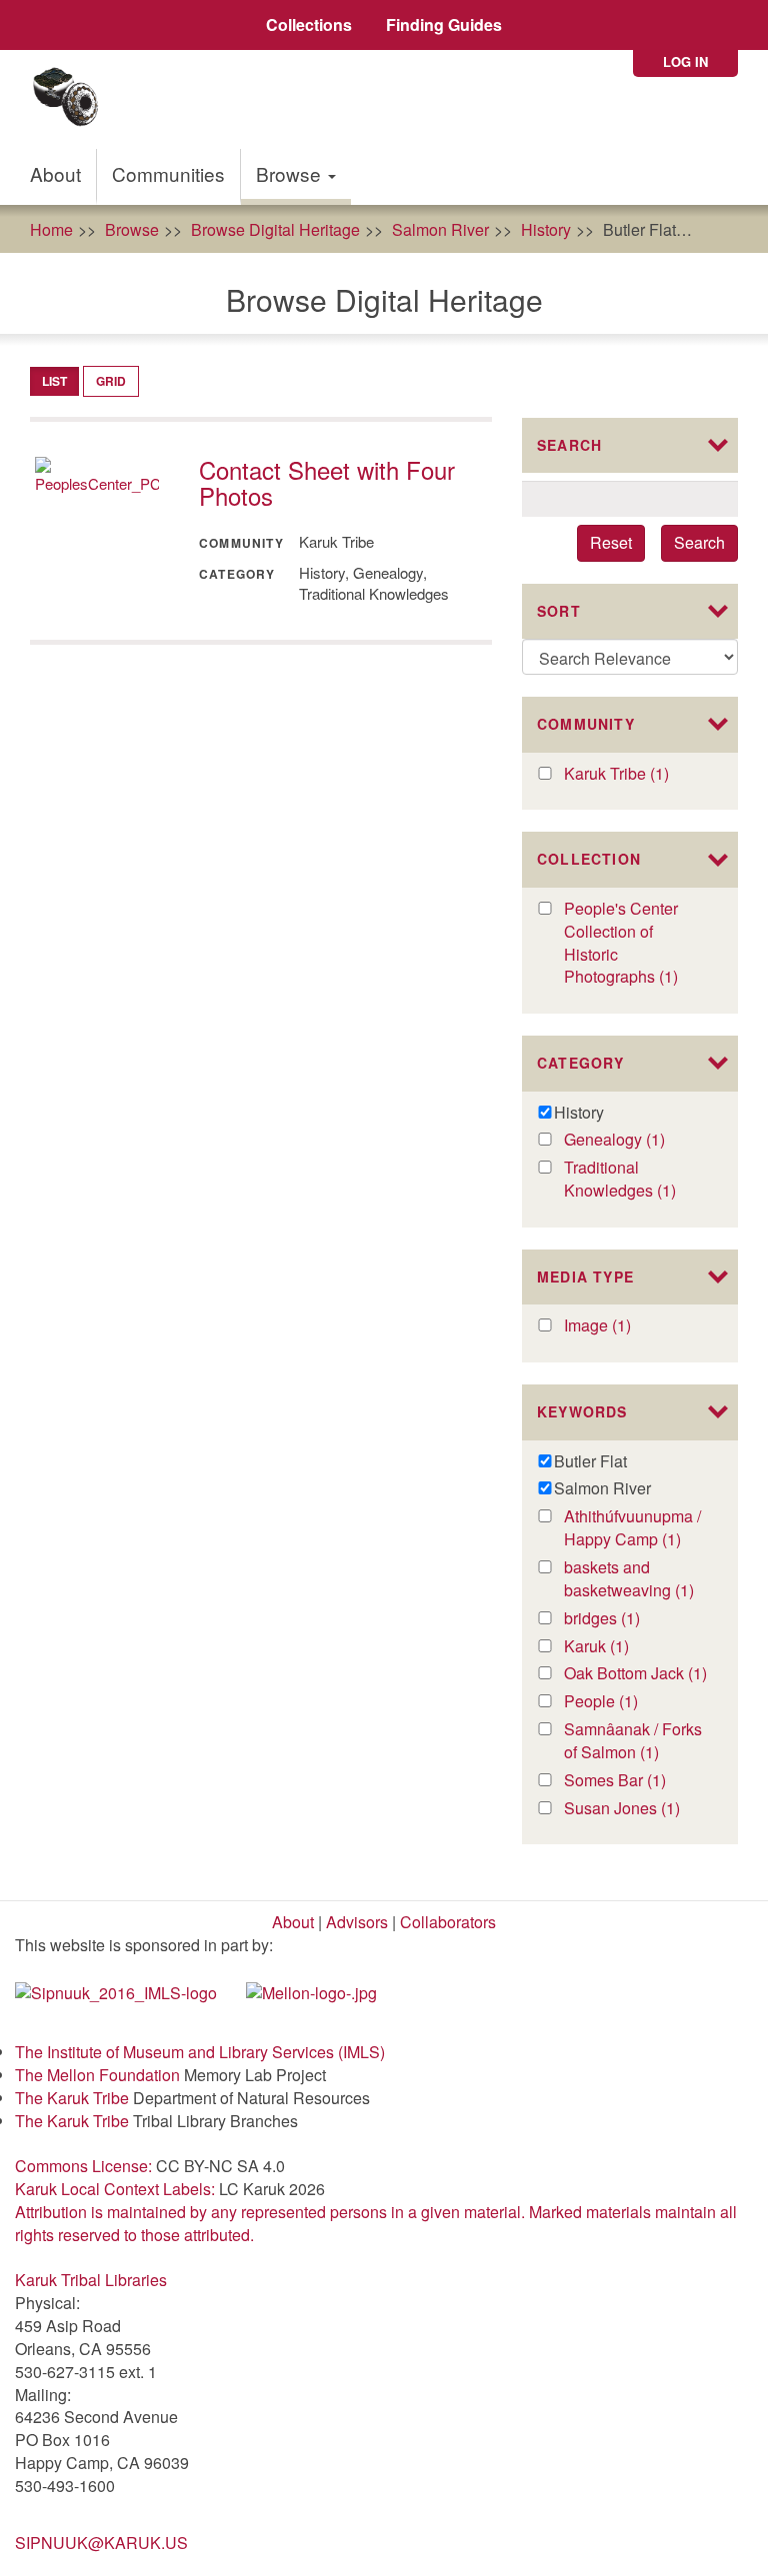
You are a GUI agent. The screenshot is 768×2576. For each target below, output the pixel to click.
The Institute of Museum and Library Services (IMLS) (200, 2052)
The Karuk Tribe (72, 2098)
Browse (291, 173)
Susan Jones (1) (637, 1809)
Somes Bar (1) (637, 1781)
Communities (168, 173)
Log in (685, 61)
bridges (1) (628, 1619)
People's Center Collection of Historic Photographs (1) (637, 943)
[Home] (72, 99)
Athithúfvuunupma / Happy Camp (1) (637, 1528)
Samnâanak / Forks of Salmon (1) (637, 1741)
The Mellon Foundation (97, 2075)
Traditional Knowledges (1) (637, 1180)
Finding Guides (444, 24)
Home (51, 229)
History (546, 229)
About (55, 173)
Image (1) (619, 1326)
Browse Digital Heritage (275, 229)
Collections (309, 24)
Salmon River (440, 229)
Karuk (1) (617, 1647)
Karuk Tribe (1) (637, 774)
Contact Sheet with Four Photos (327, 482)
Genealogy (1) (637, 1140)
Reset (611, 542)
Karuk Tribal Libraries (91, 2280)
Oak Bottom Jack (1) (637, 1674)
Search (699, 542)
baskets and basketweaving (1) (637, 1579)
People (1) (626, 1702)
